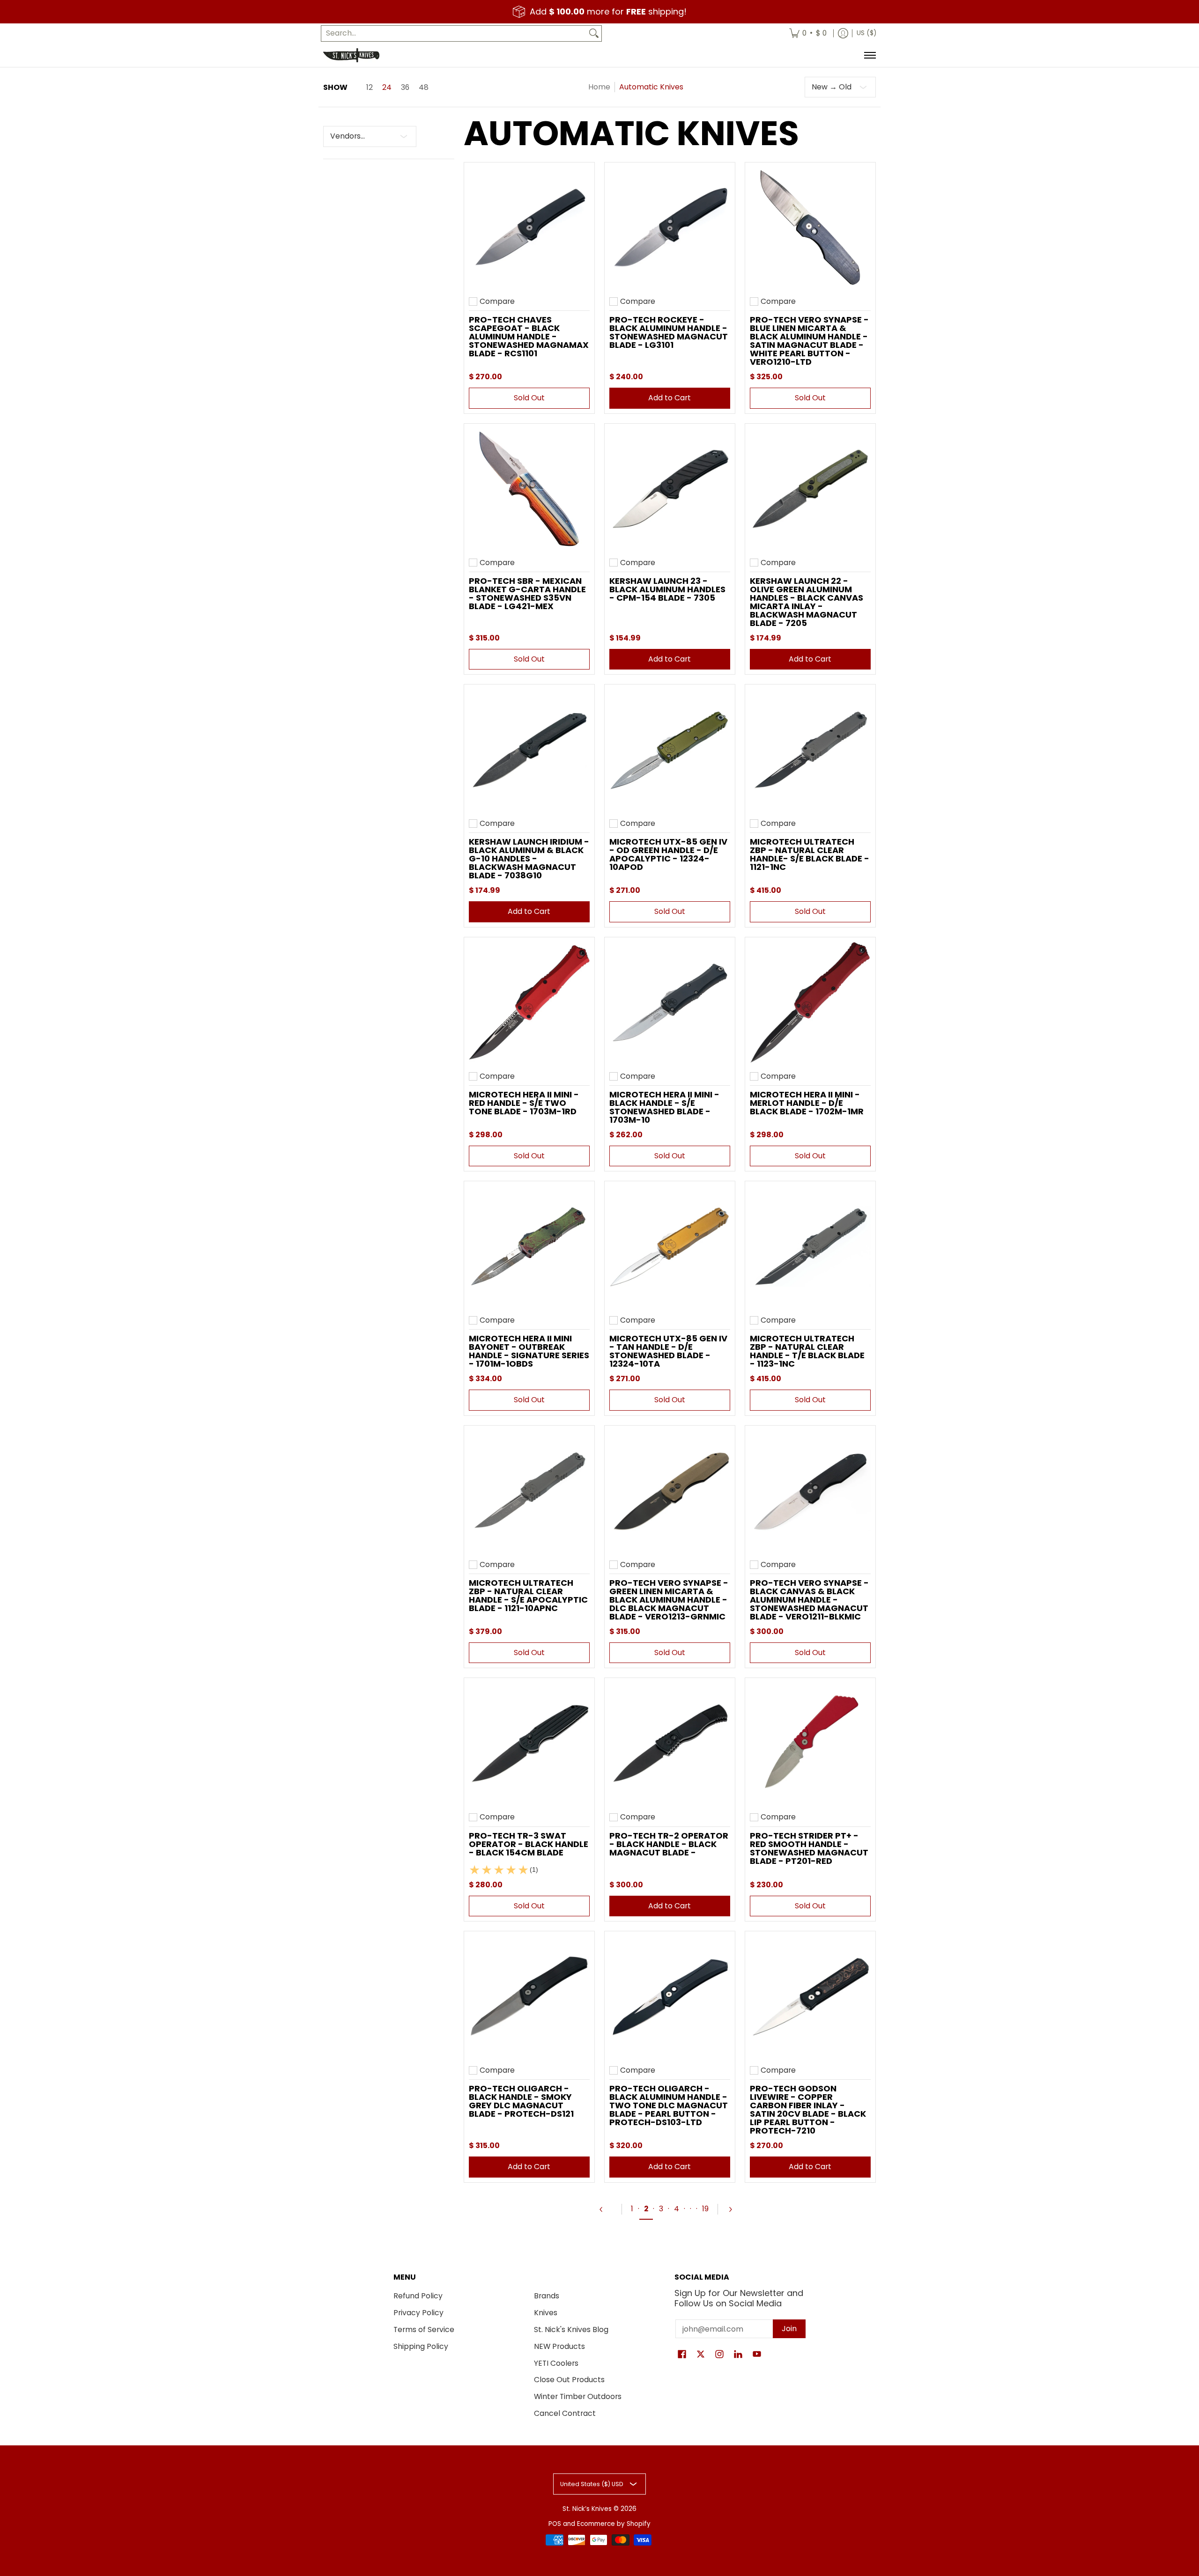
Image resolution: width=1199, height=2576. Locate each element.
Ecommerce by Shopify (614, 2524)
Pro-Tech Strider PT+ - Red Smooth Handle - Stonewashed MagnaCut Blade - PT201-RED (809, 1848)
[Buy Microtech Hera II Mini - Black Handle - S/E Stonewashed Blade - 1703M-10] (670, 1002)
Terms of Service (424, 2329)
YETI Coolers (556, 2363)
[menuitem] (808, 33)
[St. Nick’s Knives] (351, 55)
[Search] (594, 33)
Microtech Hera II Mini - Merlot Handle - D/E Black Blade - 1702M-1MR (807, 1103)
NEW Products (559, 2346)
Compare (497, 302)
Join (789, 2329)
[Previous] (606, 2209)
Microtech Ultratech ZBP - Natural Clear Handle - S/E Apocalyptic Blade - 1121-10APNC (528, 1595)
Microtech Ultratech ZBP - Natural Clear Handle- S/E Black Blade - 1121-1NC (810, 854)
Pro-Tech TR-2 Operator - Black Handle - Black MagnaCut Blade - (669, 1844)
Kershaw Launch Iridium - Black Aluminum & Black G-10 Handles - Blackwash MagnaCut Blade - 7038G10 (529, 858)
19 (705, 2209)
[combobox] (454, 33)
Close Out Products (569, 2380)
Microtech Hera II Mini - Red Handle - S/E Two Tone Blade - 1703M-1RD (524, 1103)
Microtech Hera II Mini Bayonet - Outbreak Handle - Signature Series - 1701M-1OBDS (529, 1351)
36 (405, 88)
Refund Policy (418, 2296)
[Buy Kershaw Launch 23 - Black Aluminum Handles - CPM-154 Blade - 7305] (670, 489)
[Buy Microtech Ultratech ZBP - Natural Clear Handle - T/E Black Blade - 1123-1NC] (810, 1246)
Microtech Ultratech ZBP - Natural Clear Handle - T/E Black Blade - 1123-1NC (807, 1351)
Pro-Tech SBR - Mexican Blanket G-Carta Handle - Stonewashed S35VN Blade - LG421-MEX (527, 593)
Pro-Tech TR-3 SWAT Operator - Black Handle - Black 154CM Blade (529, 1844)
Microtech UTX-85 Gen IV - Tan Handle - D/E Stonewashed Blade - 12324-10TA (668, 1351)
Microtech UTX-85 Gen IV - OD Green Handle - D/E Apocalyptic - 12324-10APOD (668, 854)
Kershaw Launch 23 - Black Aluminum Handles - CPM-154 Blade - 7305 (667, 589)
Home (599, 87)
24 (387, 88)
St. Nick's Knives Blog (571, 2329)
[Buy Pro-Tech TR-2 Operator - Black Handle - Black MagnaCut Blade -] (670, 1743)
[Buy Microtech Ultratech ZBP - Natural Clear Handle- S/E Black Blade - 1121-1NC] (810, 750)
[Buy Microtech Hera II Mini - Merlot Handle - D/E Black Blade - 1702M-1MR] (810, 1002)
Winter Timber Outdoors (578, 2396)
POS (555, 2524)
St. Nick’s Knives (587, 2509)
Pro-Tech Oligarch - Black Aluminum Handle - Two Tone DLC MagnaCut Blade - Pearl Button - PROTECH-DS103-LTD (669, 2105)
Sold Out (529, 398)
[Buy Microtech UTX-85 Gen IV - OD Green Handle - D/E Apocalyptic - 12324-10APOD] (670, 750)
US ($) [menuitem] (866, 33)
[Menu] (870, 55)
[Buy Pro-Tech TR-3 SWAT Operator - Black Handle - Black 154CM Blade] (529, 1743)
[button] (682, 2355)
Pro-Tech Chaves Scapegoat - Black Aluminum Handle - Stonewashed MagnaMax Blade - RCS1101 (529, 336)
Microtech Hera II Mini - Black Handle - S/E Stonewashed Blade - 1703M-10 (664, 1107)
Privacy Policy (418, 2313)
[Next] (734, 2209)
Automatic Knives (651, 87)
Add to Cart (670, 398)
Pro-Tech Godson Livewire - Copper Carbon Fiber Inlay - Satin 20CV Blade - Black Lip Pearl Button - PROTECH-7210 (808, 2109)
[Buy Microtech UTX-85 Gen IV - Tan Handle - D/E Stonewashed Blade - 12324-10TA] (670, 1246)
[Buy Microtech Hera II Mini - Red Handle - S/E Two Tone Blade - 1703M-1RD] (529, 1002)
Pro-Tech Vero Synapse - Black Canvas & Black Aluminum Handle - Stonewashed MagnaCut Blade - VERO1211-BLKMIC (809, 1600)
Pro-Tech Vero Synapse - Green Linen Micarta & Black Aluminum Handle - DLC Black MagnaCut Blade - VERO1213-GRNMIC (669, 1600)
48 (424, 88)
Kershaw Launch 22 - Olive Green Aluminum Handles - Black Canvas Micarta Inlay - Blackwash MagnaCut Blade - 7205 (807, 602)
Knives (546, 2313)
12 (370, 88)
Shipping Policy (421, 2346)
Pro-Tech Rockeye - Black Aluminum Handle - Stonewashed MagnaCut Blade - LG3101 (669, 332)
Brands (547, 2296)
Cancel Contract (565, 2413)
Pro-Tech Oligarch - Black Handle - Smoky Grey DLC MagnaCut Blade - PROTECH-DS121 (521, 2101)
